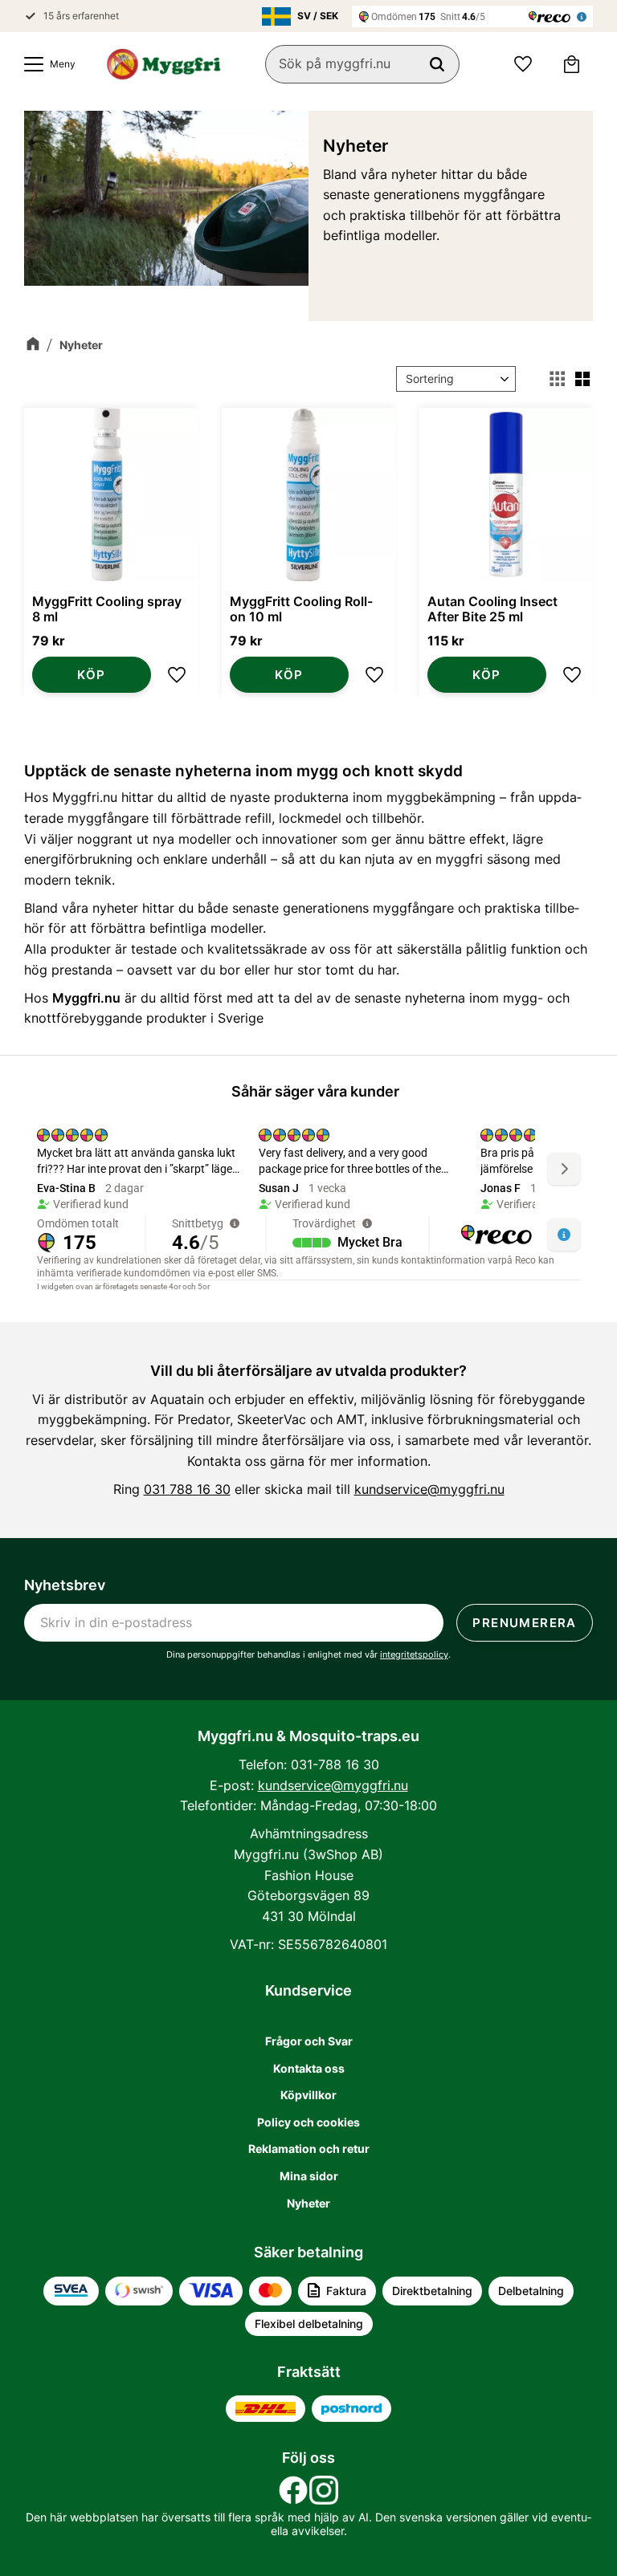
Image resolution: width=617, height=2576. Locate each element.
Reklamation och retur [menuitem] (309, 2149)
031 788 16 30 (187, 1489)
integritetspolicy (414, 1654)
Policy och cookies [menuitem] (308, 2122)
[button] (46, 64)
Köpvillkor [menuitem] (308, 2095)
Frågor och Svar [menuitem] (309, 2041)
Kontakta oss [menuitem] (309, 2068)
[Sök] (437, 64)
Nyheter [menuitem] (308, 2203)
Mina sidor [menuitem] (309, 2176)
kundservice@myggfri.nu (429, 1489)
